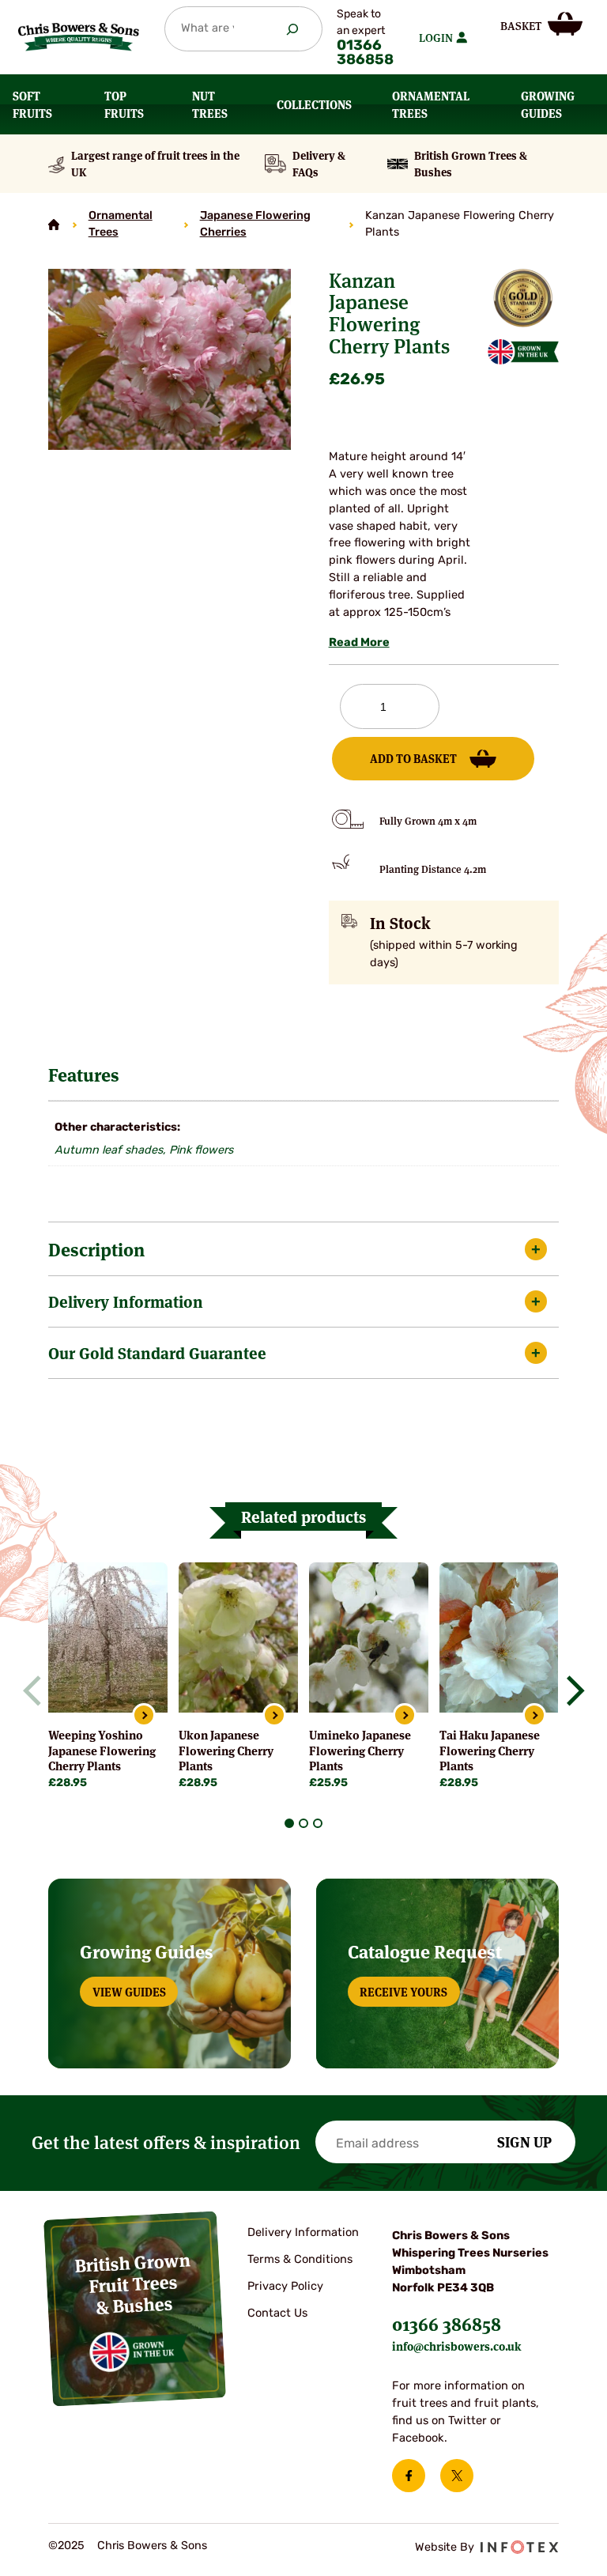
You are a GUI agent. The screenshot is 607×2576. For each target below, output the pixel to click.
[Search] (292, 29)
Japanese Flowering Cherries (255, 225)
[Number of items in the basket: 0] (541, 24)
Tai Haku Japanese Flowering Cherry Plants (490, 1750)
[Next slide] (569, 1690)
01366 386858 (365, 54)
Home (54, 225)
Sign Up (524, 2141)
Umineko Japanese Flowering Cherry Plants (360, 1750)
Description (96, 1249)
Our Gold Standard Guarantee (157, 1352)
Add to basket (413, 758)
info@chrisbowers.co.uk (457, 2346)
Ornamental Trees (121, 225)
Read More (359, 643)
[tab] (289, 1823)
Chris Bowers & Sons (152, 2546)
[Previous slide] (38, 1690)
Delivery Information (126, 1301)
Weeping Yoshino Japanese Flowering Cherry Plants (102, 1750)
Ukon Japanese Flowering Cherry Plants (226, 1750)
